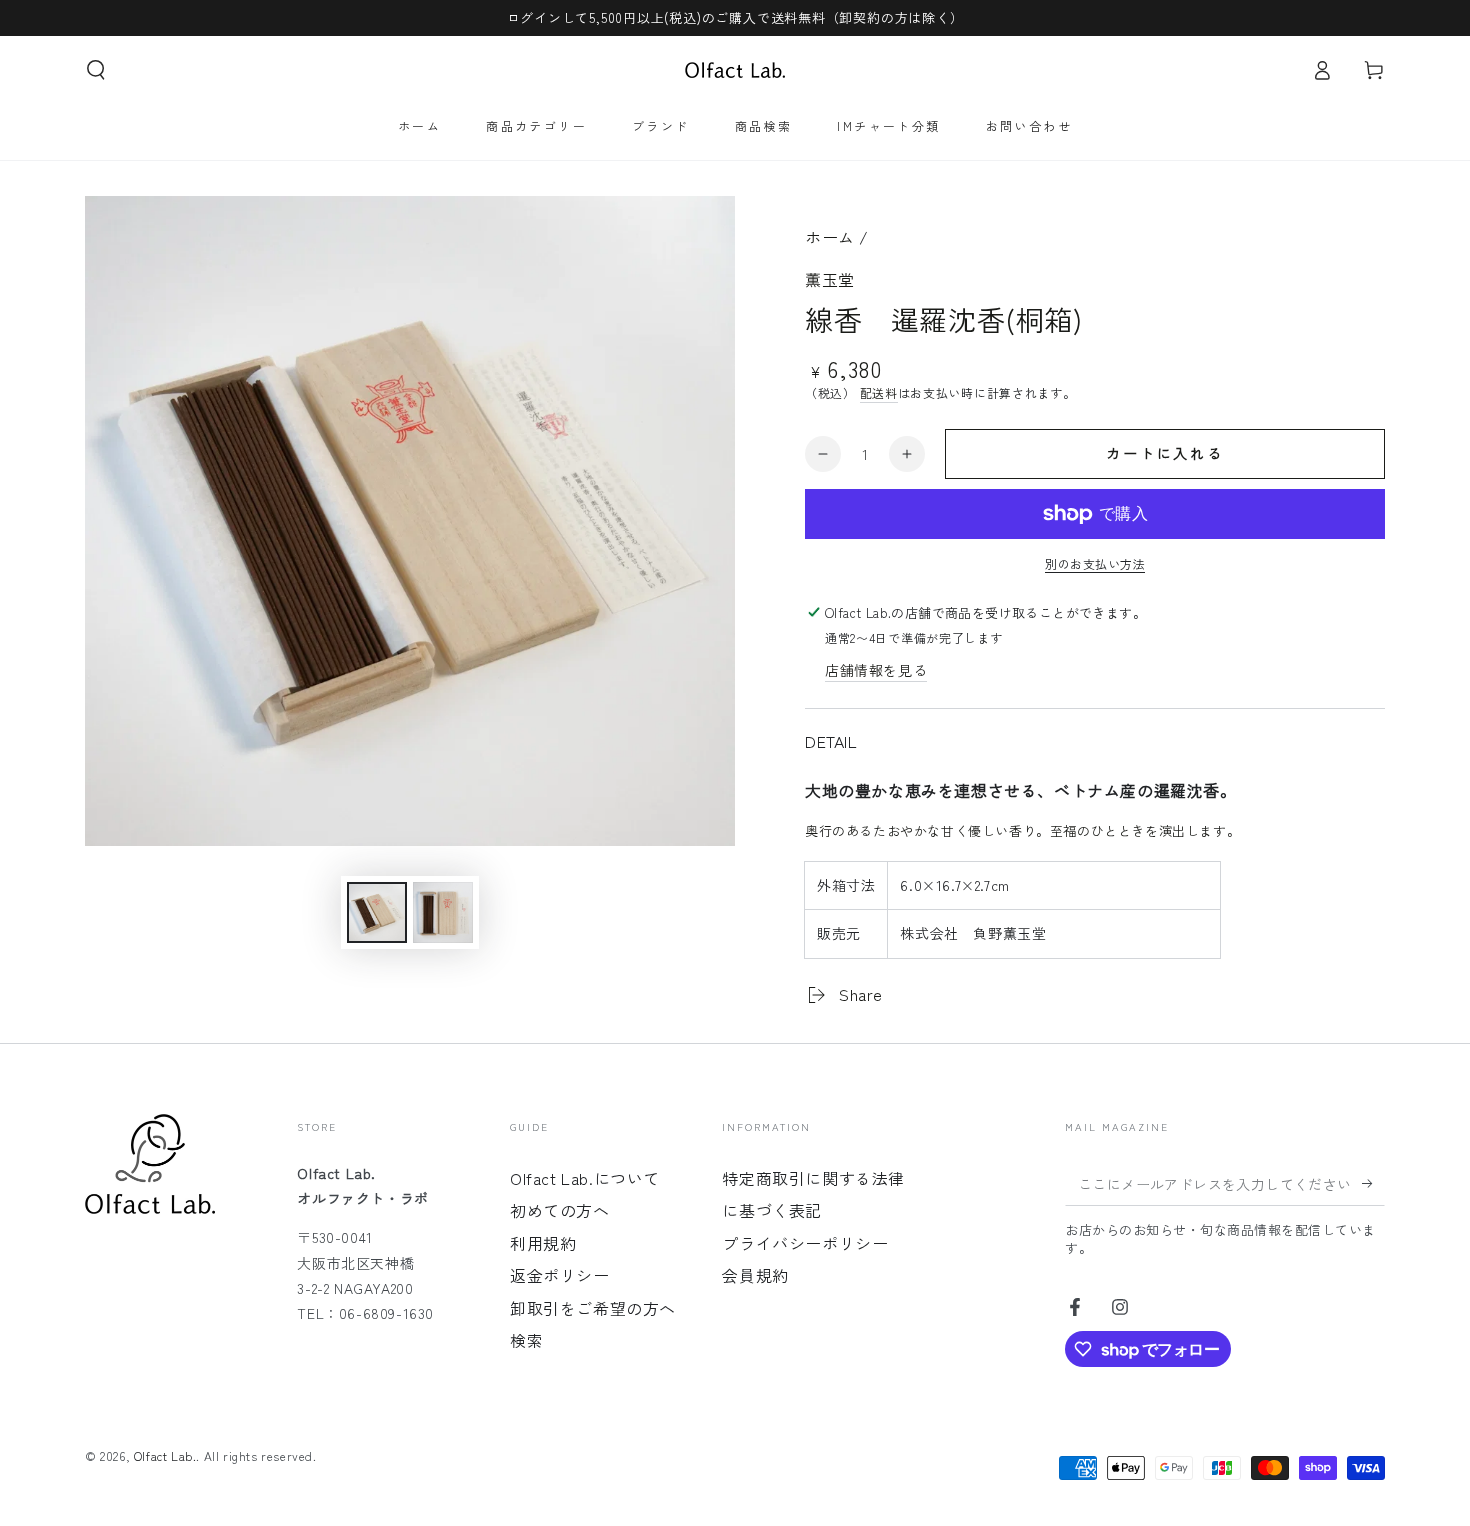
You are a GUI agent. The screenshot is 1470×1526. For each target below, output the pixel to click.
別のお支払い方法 (1095, 563)
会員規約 (755, 1275)
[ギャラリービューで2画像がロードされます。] (443, 912)
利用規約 (543, 1243)
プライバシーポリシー (805, 1243)
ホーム (830, 237)
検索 (526, 1340)
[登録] (1373, 1183)
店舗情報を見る (876, 670)
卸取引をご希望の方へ (593, 1308)
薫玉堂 (830, 279)
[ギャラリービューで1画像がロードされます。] (377, 912)
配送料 (879, 392)
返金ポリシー (560, 1275)
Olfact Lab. (165, 1455)
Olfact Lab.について (585, 1178)
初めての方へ (560, 1210)
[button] (96, 70)
